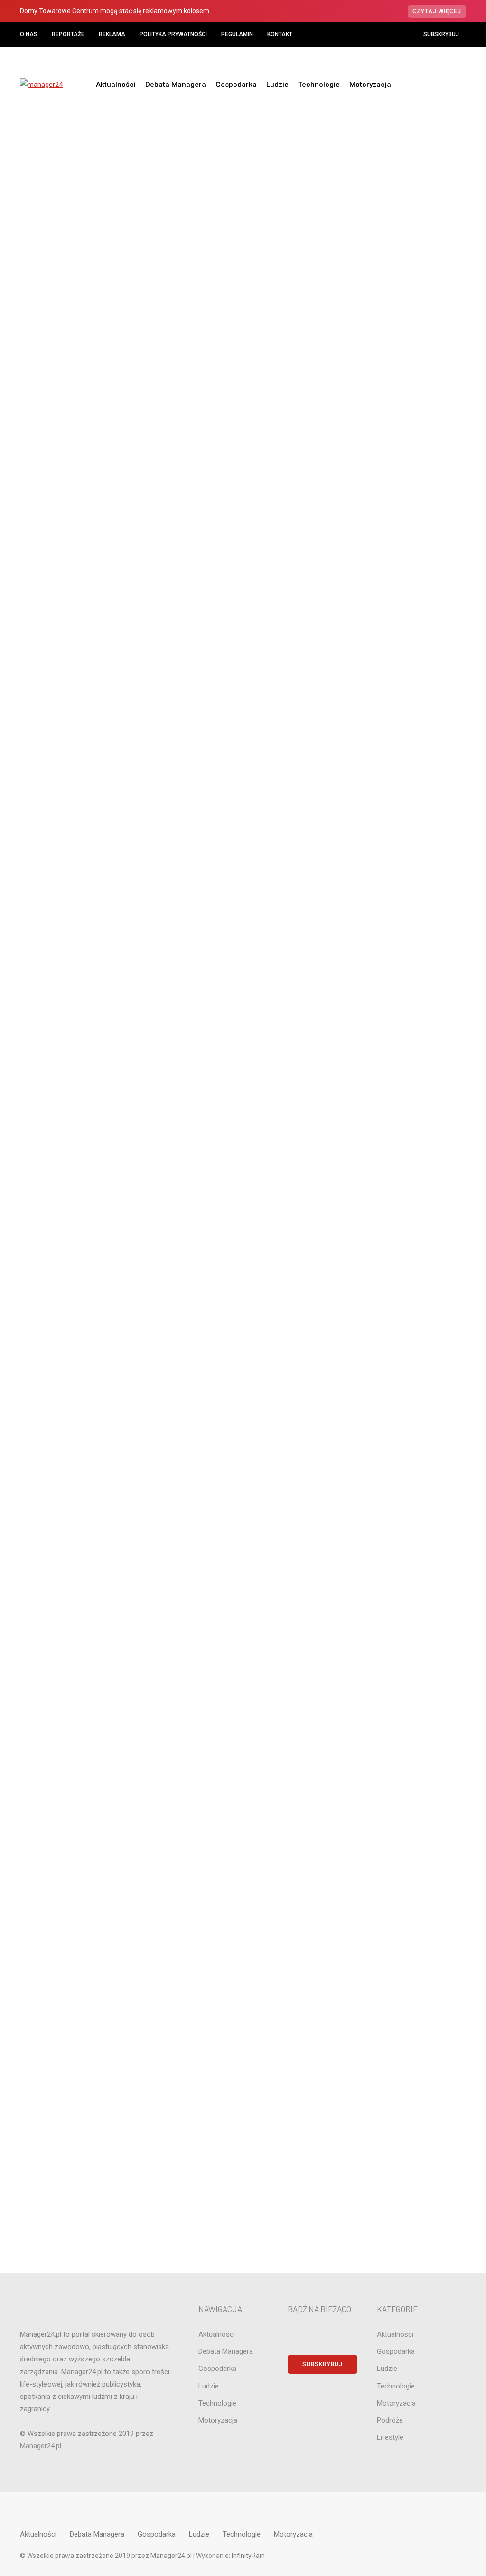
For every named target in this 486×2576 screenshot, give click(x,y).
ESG (401, 992)
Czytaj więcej (437, 11)
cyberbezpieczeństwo (401, 927)
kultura (401, 1089)
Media (401, 1138)
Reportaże (68, 34)
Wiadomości (186, 260)
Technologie (319, 85)
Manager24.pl (172, 2556)
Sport (401, 1267)
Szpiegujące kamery (166, 275)
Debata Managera (176, 85)
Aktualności (116, 85)
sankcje (401, 1251)
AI (401, 798)
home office (401, 1040)
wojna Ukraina (401, 1331)
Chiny (401, 879)
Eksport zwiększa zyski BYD (411, 738)
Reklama (112, 34)
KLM (401, 1073)
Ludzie (277, 85)
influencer (401, 1057)
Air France (401, 814)
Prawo (401, 1202)
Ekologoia (401, 976)
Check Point (401, 863)
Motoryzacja (370, 85)
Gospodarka (236, 85)
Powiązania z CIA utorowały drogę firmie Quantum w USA (412, 696)
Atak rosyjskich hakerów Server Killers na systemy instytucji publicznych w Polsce (412, 642)
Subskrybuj (441, 34)
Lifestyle (401, 1105)
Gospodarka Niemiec (401, 1024)
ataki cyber (401, 847)
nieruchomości (401, 1170)
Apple (401, 831)
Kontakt (280, 34)
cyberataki (401, 911)
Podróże (401, 1186)
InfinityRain (248, 2556)
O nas (29, 34)
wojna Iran (401, 1315)
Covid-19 (401, 895)
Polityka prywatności (173, 34)
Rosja (401, 1235)
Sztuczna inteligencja (401, 1286)
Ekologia (401, 960)
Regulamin (237, 34)
